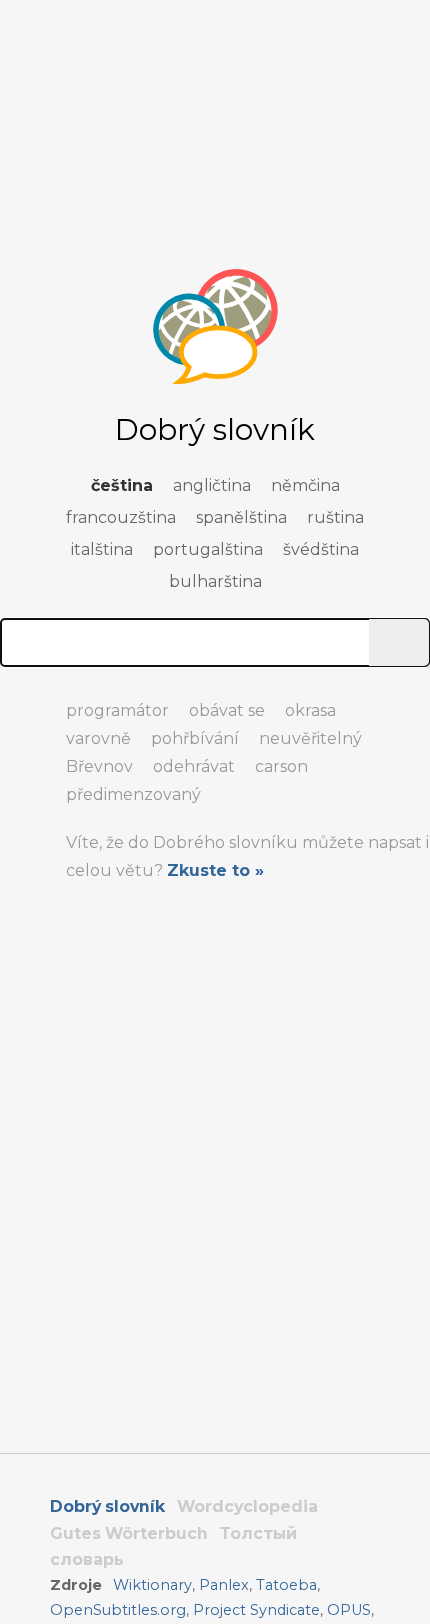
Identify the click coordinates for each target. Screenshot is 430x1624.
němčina (305, 485)
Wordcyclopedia (247, 1506)
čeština (122, 485)
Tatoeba (286, 1585)
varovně (98, 738)
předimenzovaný (133, 794)
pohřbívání (195, 738)
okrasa (310, 710)
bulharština (215, 581)
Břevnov (99, 766)
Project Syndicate (256, 1610)
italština (102, 549)
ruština (335, 517)
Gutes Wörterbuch (129, 1533)
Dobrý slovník (107, 1506)
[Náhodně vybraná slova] (20, 702)
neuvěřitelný (310, 738)
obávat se (227, 710)
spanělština (241, 517)
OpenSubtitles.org (118, 1610)
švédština (321, 549)
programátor (117, 710)
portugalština (208, 549)
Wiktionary (152, 1585)
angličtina (212, 485)
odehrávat (194, 766)
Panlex (224, 1585)
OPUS (349, 1610)
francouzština (121, 517)
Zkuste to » (215, 870)
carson (281, 766)
